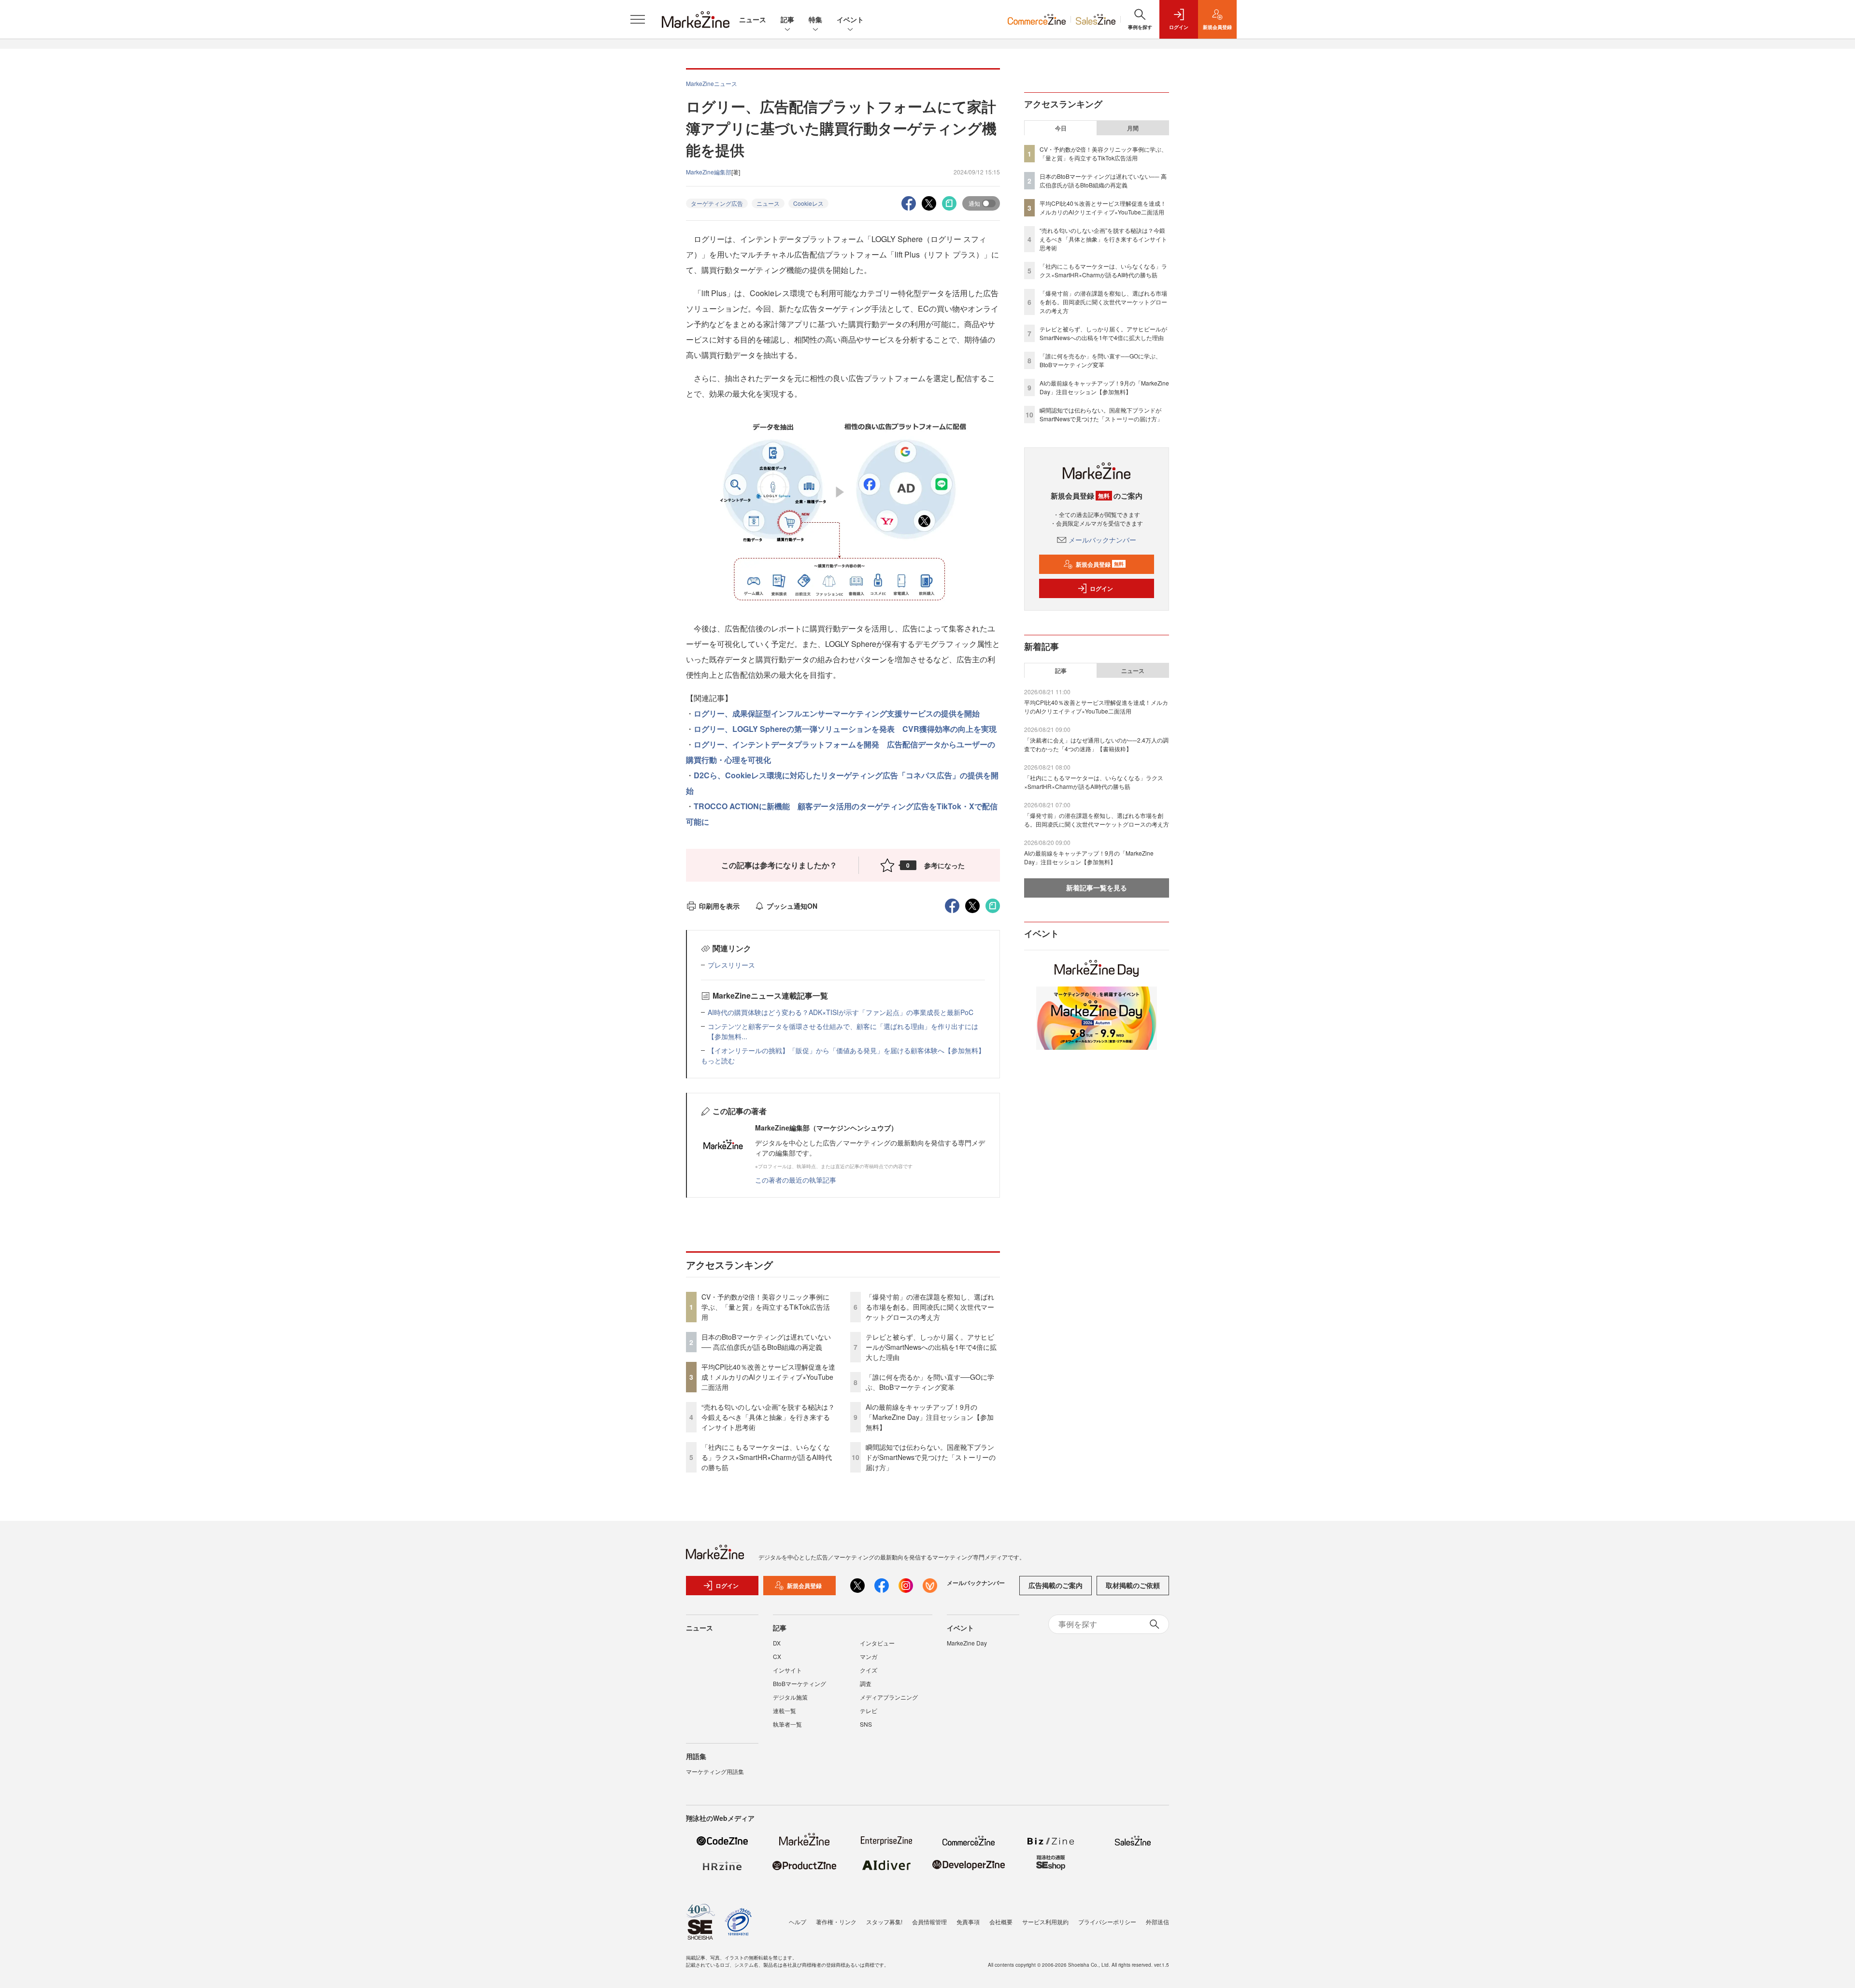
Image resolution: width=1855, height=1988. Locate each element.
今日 (1061, 128)
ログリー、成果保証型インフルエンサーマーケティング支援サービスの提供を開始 (841, 713)
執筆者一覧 (787, 1724)
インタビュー (877, 1643)
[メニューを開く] (638, 19)
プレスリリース (731, 965)
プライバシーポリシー (1107, 1922)
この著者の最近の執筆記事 (796, 1180)
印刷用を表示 (719, 906)
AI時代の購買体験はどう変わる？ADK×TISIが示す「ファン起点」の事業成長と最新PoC (841, 1012)
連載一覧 (785, 1710)
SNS (866, 1724)
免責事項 (968, 1922)
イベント (850, 19)
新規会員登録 (1100, 564)
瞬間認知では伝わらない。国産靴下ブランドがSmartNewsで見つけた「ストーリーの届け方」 (931, 1457)
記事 (787, 19)
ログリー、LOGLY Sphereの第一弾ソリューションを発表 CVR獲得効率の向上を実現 (845, 729)
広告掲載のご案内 (1056, 1585)
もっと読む (718, 1060)
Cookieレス (808, 203)
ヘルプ (798, 1922)
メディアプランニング (889, 1697)
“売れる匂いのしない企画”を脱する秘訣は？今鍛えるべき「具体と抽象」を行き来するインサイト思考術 (768, 1417)
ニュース (753, 19)
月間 (1133, 128)
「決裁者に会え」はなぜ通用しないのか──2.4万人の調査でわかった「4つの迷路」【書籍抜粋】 (1096, 744)
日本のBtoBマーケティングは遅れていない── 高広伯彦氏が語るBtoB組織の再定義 (766, 1342)
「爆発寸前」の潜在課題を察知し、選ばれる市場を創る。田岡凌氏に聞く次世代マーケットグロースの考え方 (930, 1307)
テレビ (869, 1710)
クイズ (869, 1670)
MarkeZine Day (967, 1643)
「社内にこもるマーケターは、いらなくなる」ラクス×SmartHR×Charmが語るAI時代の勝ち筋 (767, 1457)
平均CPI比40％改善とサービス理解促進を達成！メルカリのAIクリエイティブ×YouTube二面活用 (768, 1377)
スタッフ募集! (884, 1922)
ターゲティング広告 (717, 203)
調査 (866, 1683)
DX (777, 1643)
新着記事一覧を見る (1097, 887)
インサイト (787, 1670)
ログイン (1101, 588)
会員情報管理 (929, 1922)
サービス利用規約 (1045, 1922)
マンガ (869, 1656)
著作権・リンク (836, 1922)
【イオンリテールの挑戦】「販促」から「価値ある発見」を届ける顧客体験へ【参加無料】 (846, 1050)
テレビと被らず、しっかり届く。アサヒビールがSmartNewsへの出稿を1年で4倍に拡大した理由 (931, 1347)
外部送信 (1157, 1922)
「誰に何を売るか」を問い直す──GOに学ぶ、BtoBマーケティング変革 (930, 1382)
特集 (815, 19)
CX (777, 1656)
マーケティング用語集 (715, 1771)
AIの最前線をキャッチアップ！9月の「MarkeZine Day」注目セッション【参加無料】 (930, 1417)
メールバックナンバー (1102, 540)
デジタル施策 (790, 1697)
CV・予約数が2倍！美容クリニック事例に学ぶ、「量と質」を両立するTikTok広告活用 (766, 1307)
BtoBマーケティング (799, 1683)
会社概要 (1001, 1922)
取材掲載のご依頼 (1133, 1585)
